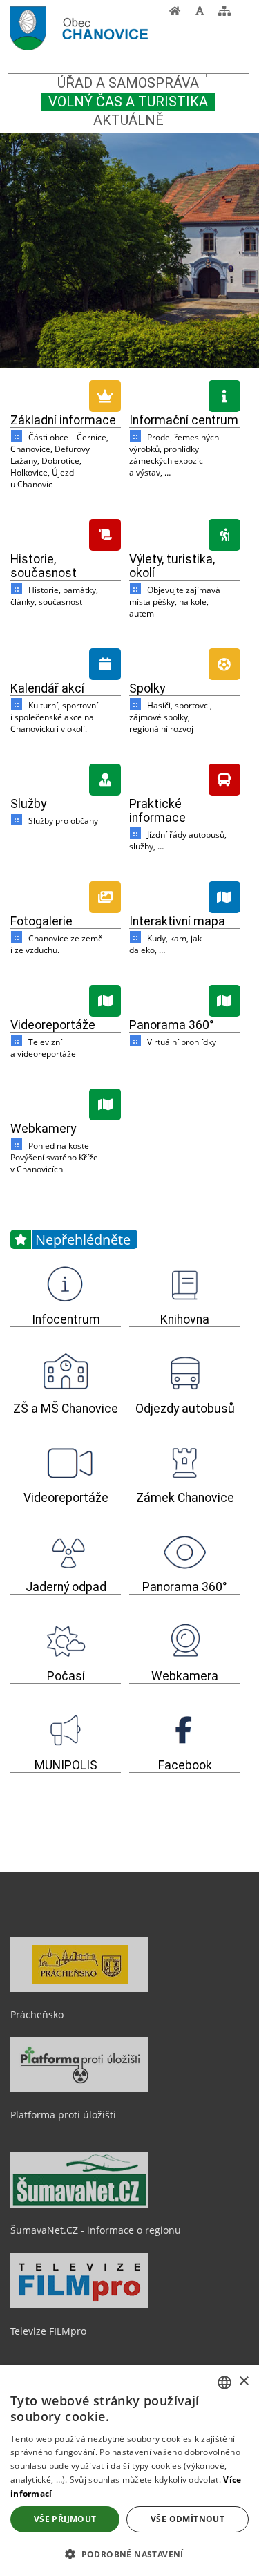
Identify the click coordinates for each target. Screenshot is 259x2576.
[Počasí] (66, 1641)
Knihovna (185, 1319)
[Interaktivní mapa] (184, 895)
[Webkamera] (184, 1641)
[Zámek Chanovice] (184, 1463)
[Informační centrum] (184, 394)
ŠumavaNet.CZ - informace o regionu (96, 2230)
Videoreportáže (53, 1025)
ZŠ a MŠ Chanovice (66, 1409)
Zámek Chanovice (185, 1498)
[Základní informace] (66, 394)
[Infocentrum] (66, 1284)
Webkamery (43, 1129)
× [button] (243, 2381)
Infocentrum (66, 1319)
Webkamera (185, 1676)
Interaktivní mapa (177, 921)
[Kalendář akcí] (66, 662)
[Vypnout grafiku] (200, 15)
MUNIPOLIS (66, 1765)
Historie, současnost (44, 566)
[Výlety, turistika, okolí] (184, 533)
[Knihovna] (184, 1284)
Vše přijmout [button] (65, 2519)
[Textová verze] (241, 14)
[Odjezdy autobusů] (184, 1373)
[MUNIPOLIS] (66, 1730)
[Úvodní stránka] (175, 15)
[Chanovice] (104, 30)
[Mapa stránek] (224, 15)
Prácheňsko (37, 2014)
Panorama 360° (172, 1025)
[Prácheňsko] (79, 1989)
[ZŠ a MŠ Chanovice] (66, 1373)
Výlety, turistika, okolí (172, 566)
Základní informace (63, 420)
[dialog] (129, 2471)
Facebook (185, 1765)
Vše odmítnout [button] (188, 2519)
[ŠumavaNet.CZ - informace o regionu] (79, 2204)
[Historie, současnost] (66, 533)
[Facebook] (184, 1730)
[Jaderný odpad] (66, 1552)
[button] (129, 2554)
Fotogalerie (41, 921)
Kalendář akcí (47, 688)
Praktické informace (157, 811)
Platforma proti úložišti (63, 2115)
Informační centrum (184, 420)
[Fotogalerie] (66, 895)
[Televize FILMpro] (79, 2304)
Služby (28, 804)
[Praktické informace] (184, 778)
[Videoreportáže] (66, 999)
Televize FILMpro (48, 2331)
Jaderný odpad (66, 1587)
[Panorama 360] (184, 999)
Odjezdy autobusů (185, 1409)
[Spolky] (184, 662)
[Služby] (66, 778)
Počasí (66, 1676)
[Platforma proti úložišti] (79, 2089)
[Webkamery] (66, 1102)
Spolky (147, 688)
